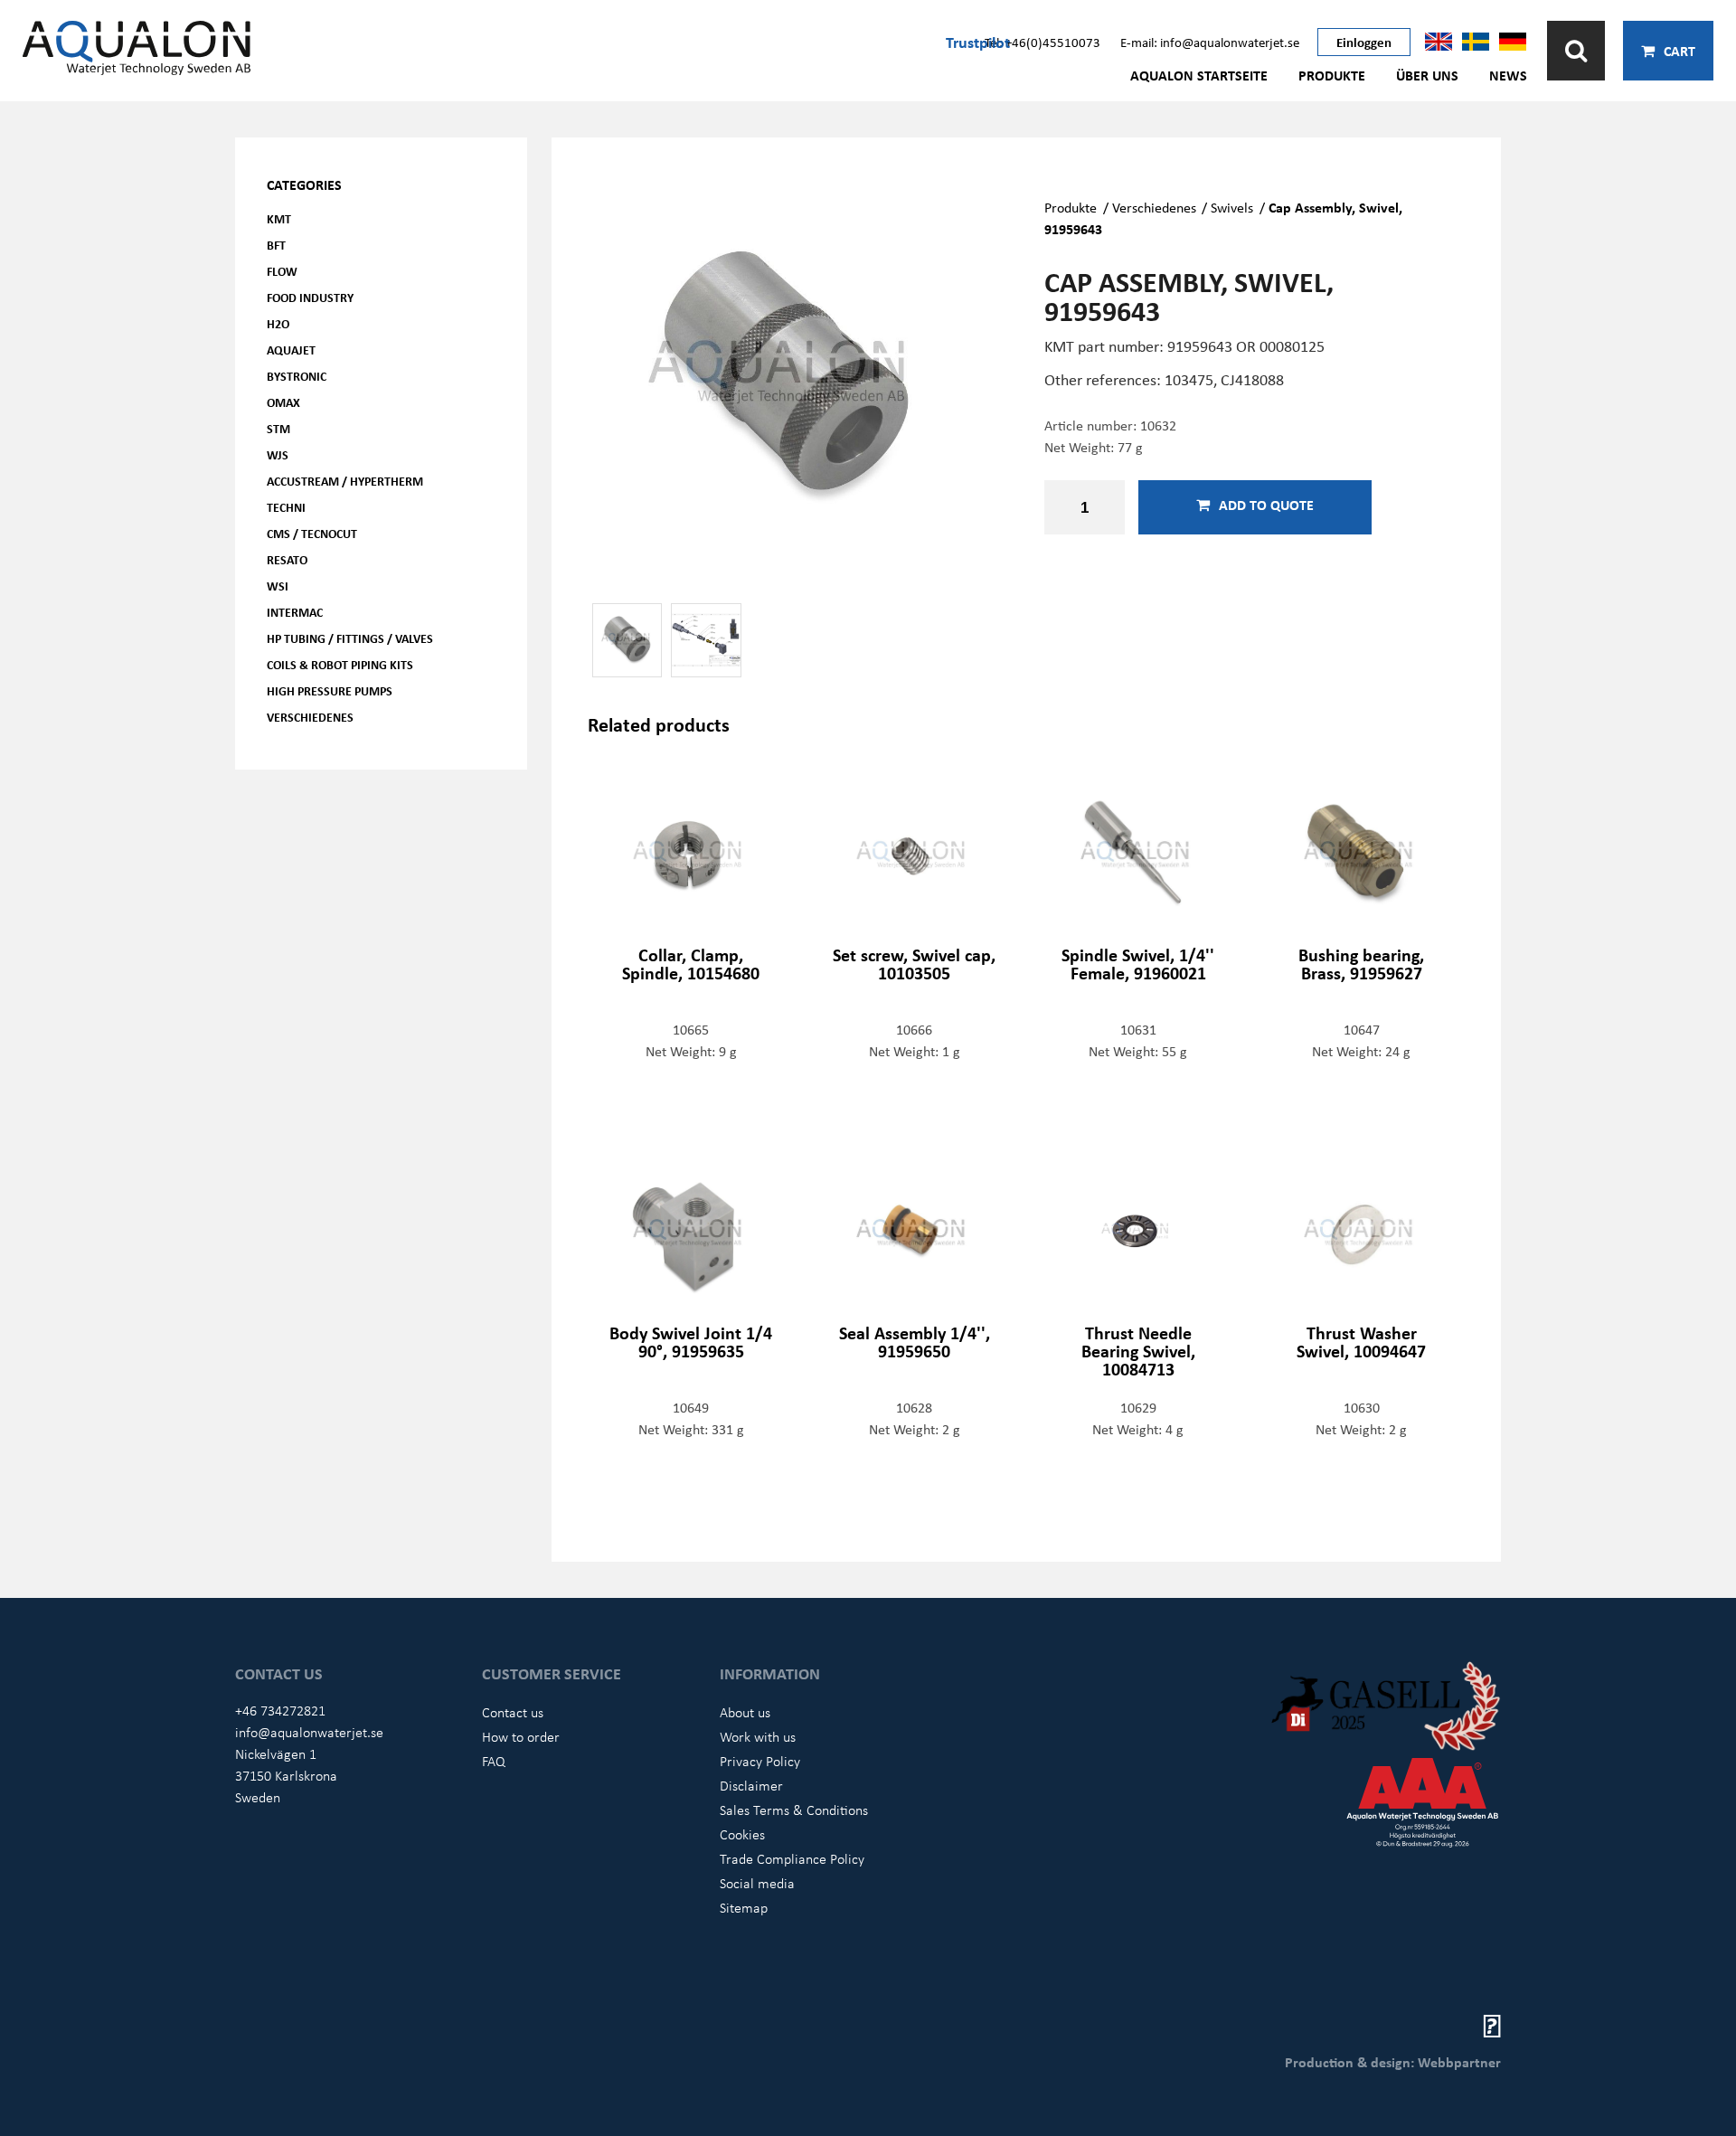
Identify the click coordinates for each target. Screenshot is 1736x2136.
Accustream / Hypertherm (345, 481)
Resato (287, 559)
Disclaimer (751, 1785)
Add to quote (1266, 505)
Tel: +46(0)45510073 (1043, 42)
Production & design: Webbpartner (1393, 2062)
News (1508, 75)
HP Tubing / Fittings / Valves (350, 638)
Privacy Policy (760, 1761)
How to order (521, 1736)
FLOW (282, 271)
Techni (286, 507)
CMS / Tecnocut (312, 533)
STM (278, 428)
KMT (279, 218)
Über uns (1427, 75)
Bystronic (297, 376)
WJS (278, 454)
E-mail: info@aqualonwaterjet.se (1210, 42)
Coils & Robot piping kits (340, 664)
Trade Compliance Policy (792, 1858)
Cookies (742, 1834)
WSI (278, 586)
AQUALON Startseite (1199, 75)
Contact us (513, 1712)
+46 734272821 (280, 1710)
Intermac (295, 612)
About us (745, 1712)
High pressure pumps (330, 690)
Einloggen (1364, 42)
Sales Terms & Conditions (794, 1810)
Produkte (1332, 75)
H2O (278, 323)
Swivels (1232, 207)
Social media (757, 1883)
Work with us (758, 1736)
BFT (276, 245)
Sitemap (744, 1907)
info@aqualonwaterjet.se (309, 1732)
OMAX (283, 402)
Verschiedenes (310, 717)
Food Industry (310, 297)
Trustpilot (978, 42)
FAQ (494, 1761)
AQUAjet (291, 350)
